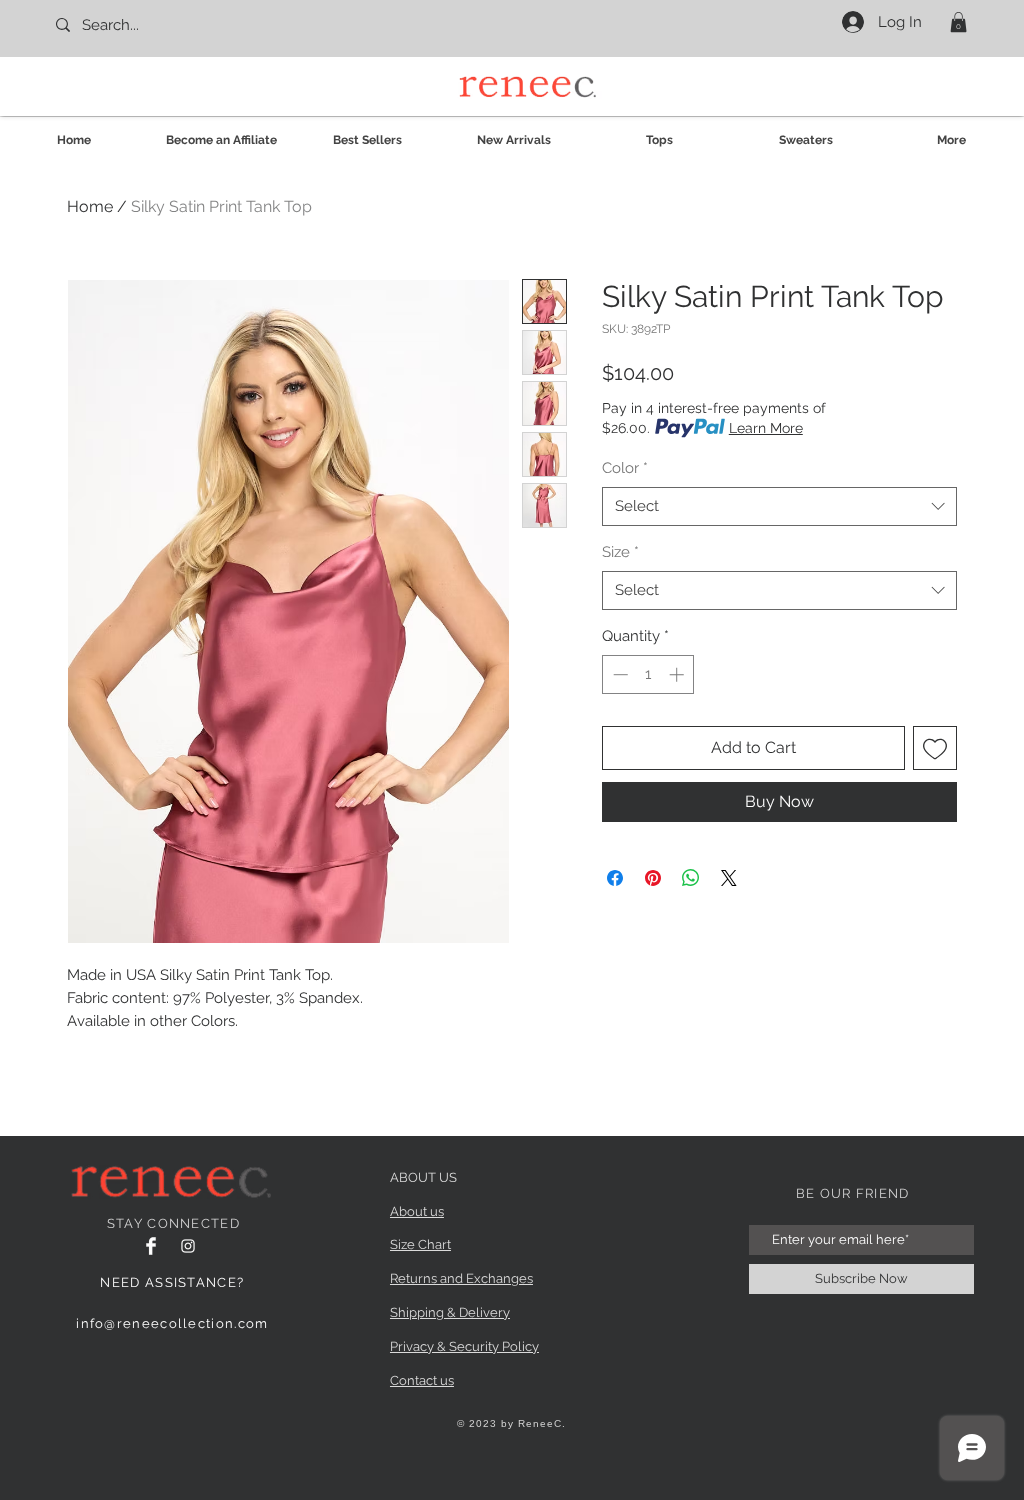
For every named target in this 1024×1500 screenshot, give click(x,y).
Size (620, 552)
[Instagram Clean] (188, 1246)
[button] (958, 22)
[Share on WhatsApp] (691, 878)
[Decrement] (618, 674)
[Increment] (678, 674)
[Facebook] (151, 1246)
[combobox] (779, 506)
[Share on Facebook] (615, 878)
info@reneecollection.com (172, 1323)
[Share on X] (729, 878)
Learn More (766, 428)
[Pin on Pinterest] (653, 878)
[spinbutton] (648, 674)
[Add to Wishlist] (935, 748)
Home (90, 206)
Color (625, 468)
